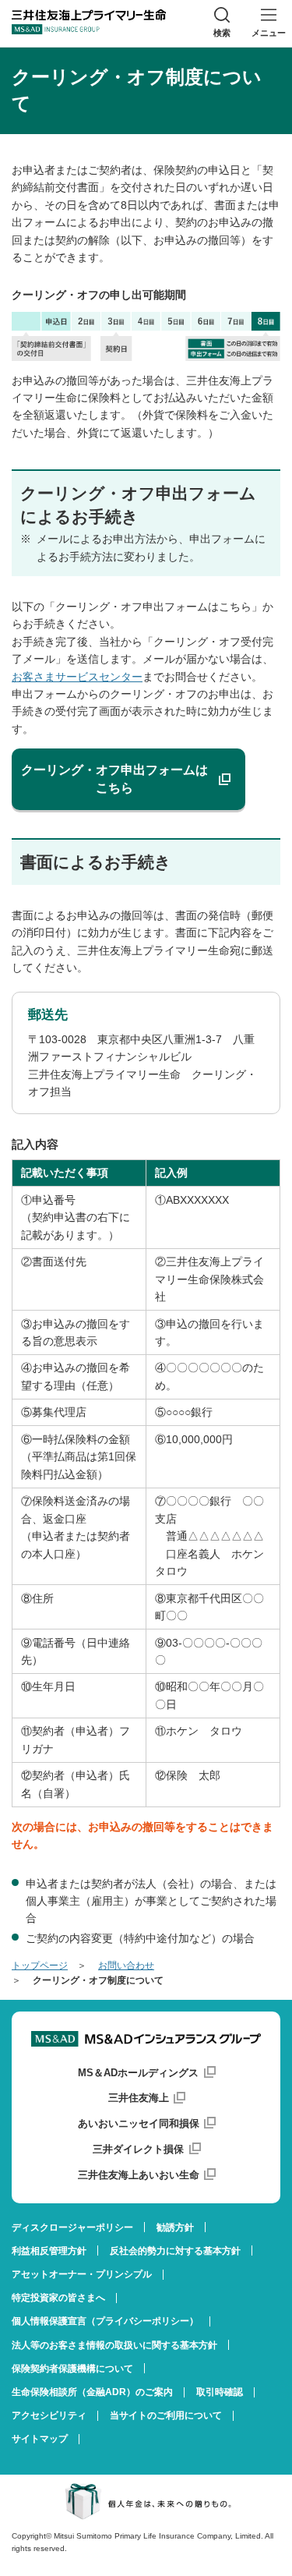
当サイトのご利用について (166, 2415)
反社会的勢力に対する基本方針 (175, 2251)
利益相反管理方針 (49, 2251)
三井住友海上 (139, 2098)
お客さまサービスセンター (77, 677)
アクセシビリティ (49, 2415)
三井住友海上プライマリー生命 (89, 22)
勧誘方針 (175, 2227)
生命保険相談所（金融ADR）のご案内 (92, 2392)
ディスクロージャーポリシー (72, 2227)
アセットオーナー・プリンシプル (82, 2274)
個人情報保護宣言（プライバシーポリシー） (105, 2321)
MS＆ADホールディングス (138, 2073)
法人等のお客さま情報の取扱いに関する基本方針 (114, 2345)
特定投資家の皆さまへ (58, 2298)
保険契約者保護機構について (72, 2369)
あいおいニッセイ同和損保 (139, 2123)
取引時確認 (220, 2392)
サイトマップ (40, 2439)
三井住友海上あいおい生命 (139, 2175)
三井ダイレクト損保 (138, 2149)
